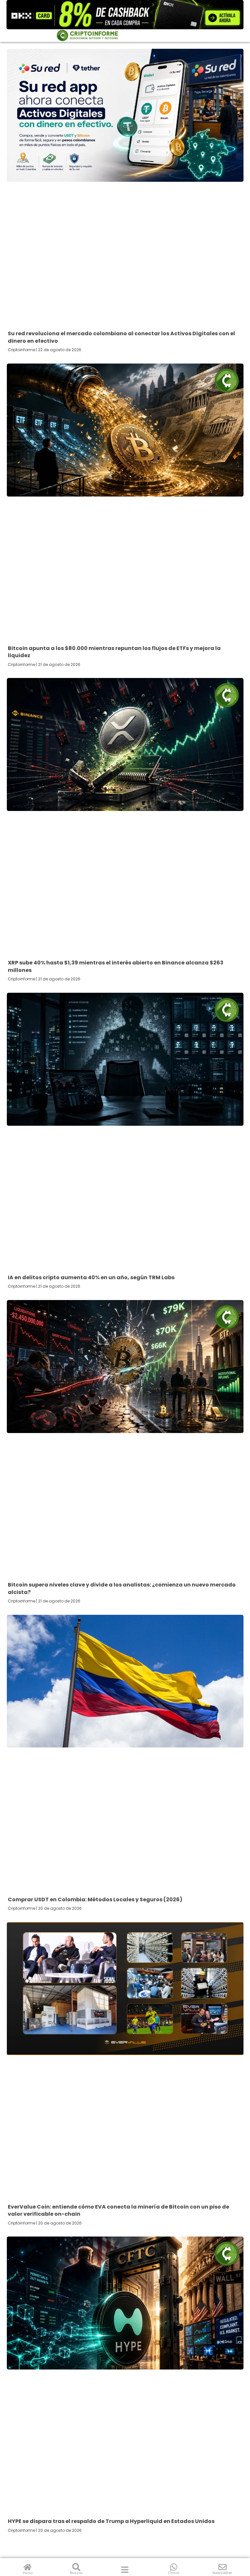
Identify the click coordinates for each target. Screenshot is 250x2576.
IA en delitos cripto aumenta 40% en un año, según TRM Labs (91, 1277)
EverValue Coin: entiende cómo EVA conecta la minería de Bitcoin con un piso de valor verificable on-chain (118, 2210)
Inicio (28, 2573)
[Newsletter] (222, 2567)
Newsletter (222, 2573)
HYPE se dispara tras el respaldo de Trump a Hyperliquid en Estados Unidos (111, 2521)
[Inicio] (28, 2567)
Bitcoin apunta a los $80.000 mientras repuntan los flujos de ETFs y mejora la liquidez (114, 652)
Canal (174, 2573)
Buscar (76, 2573)
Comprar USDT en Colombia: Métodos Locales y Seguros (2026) (95, 1899)
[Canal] (174, 2567)
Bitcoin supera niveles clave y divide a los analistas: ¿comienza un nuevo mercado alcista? (122, 1588)
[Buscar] (76, 2567)
